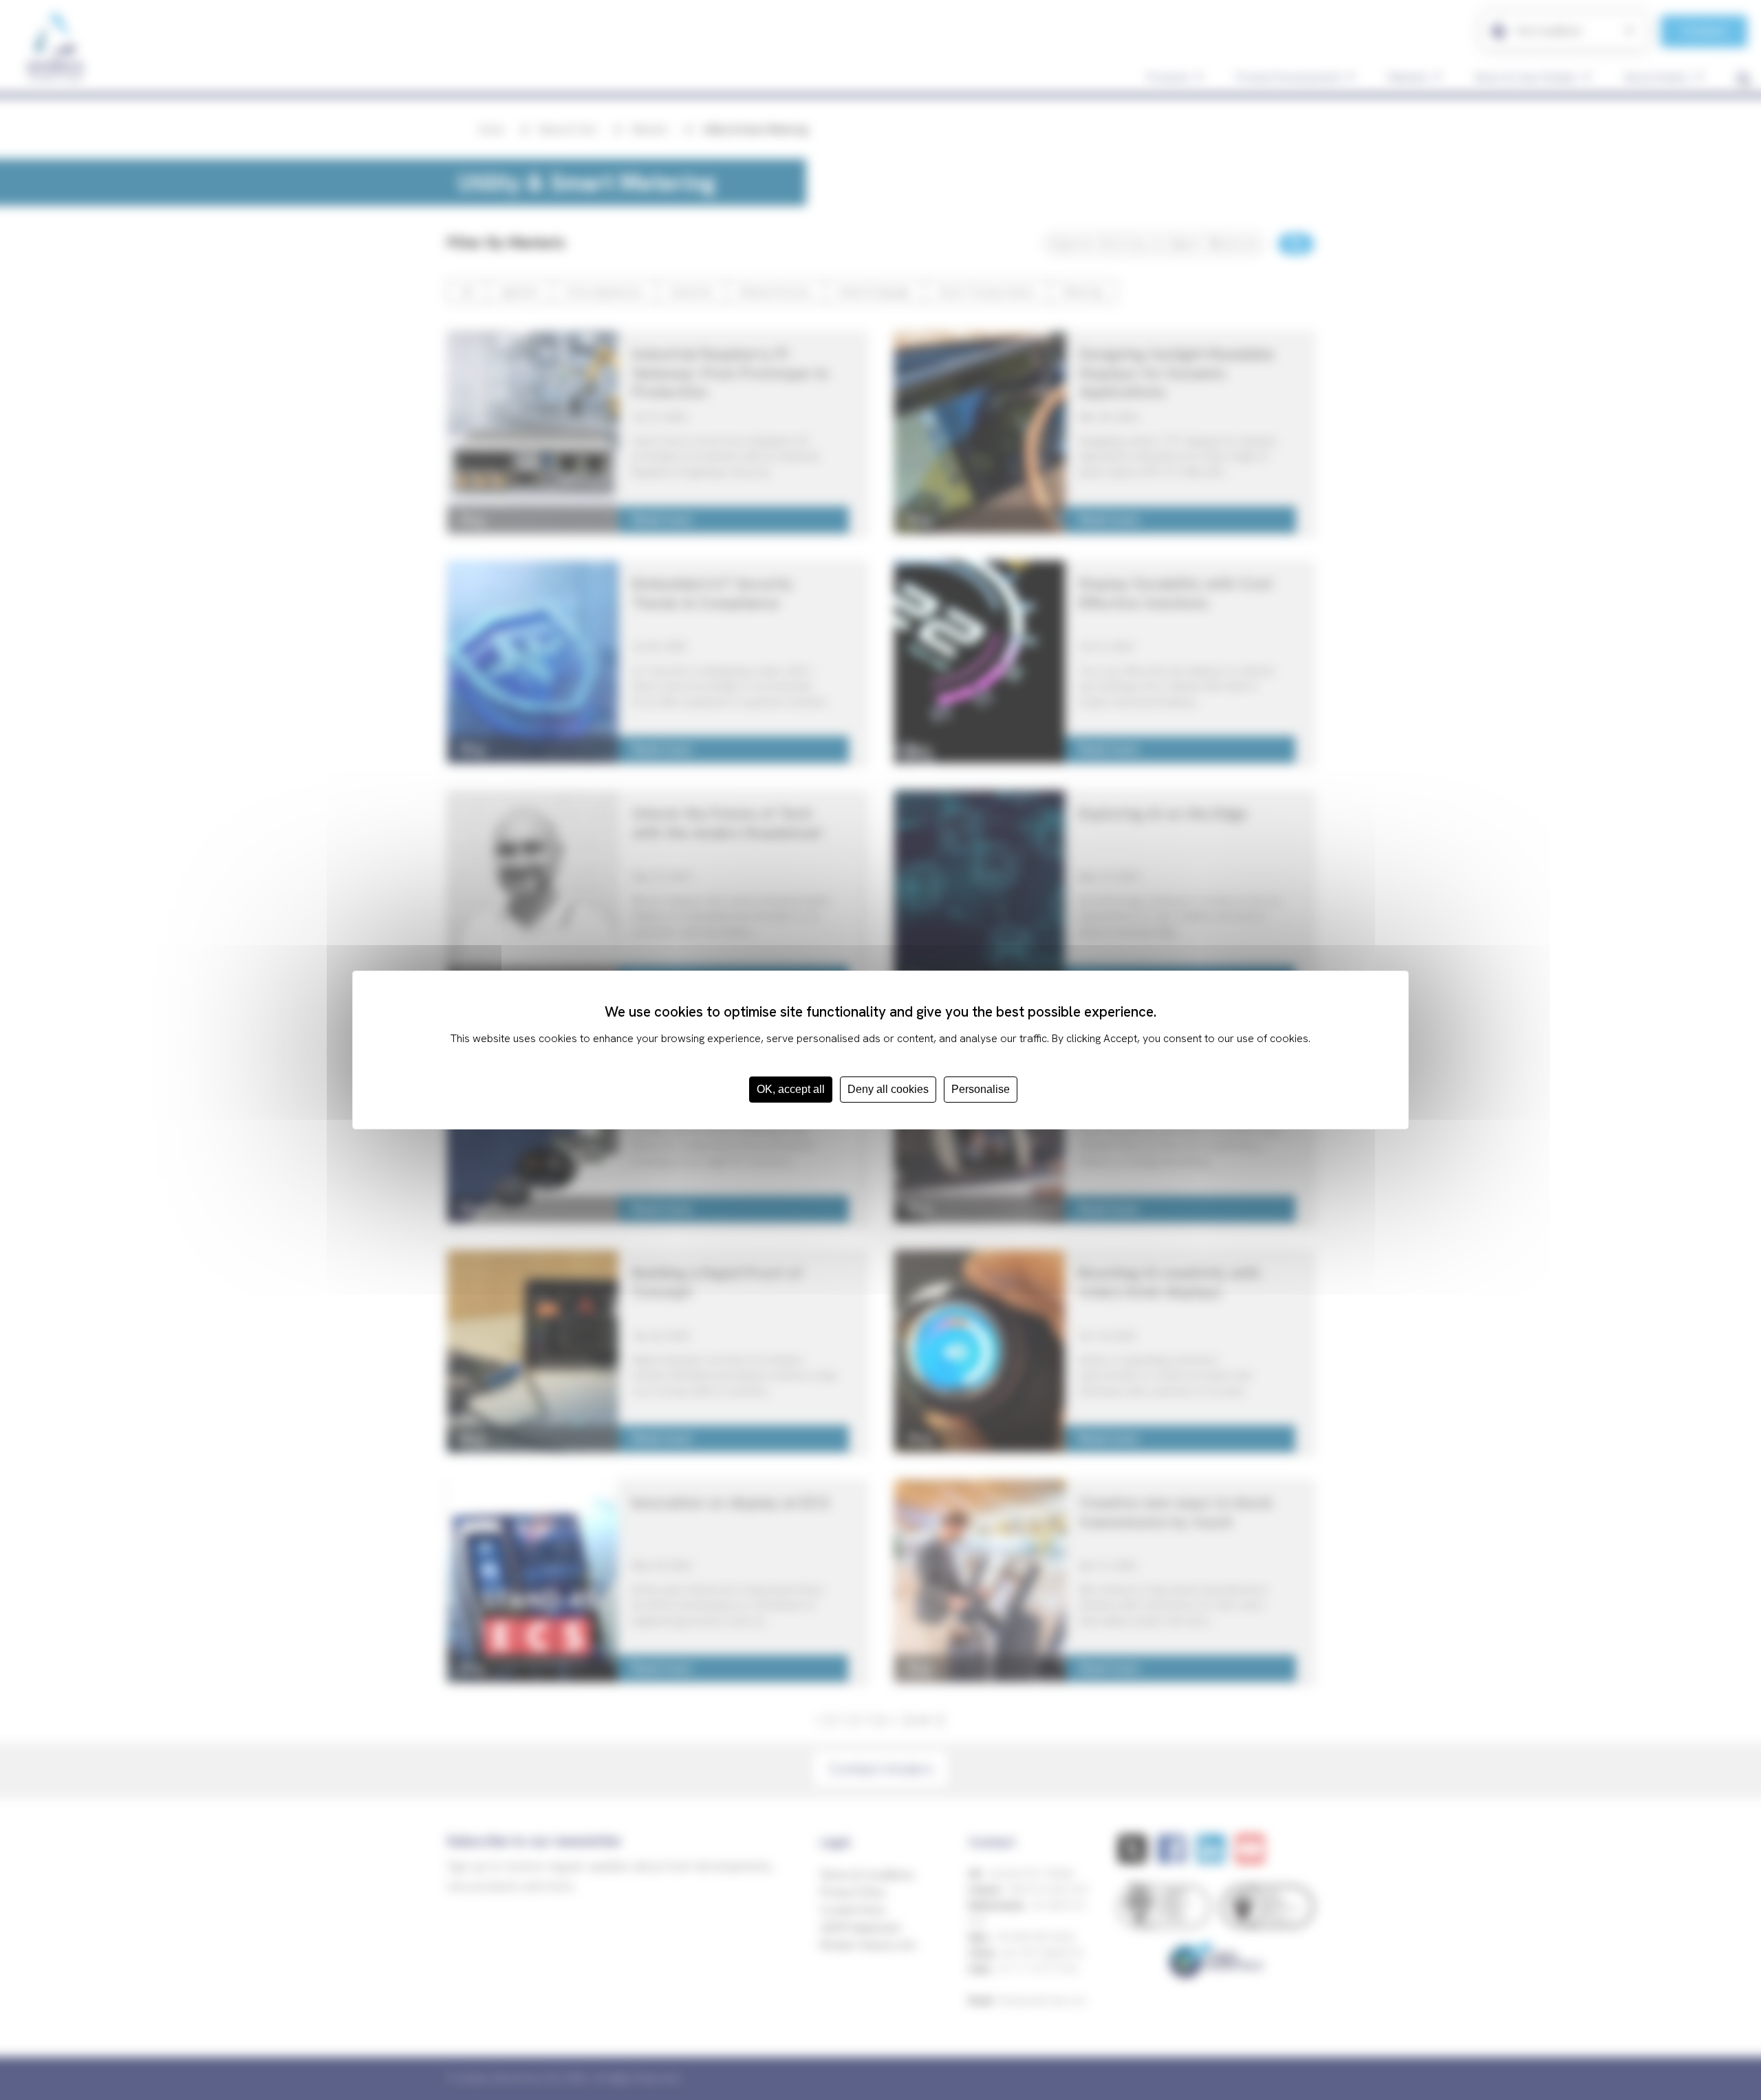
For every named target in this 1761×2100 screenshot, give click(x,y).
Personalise (981, 1089)
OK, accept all (791, 1089)
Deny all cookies (888, 1089)
